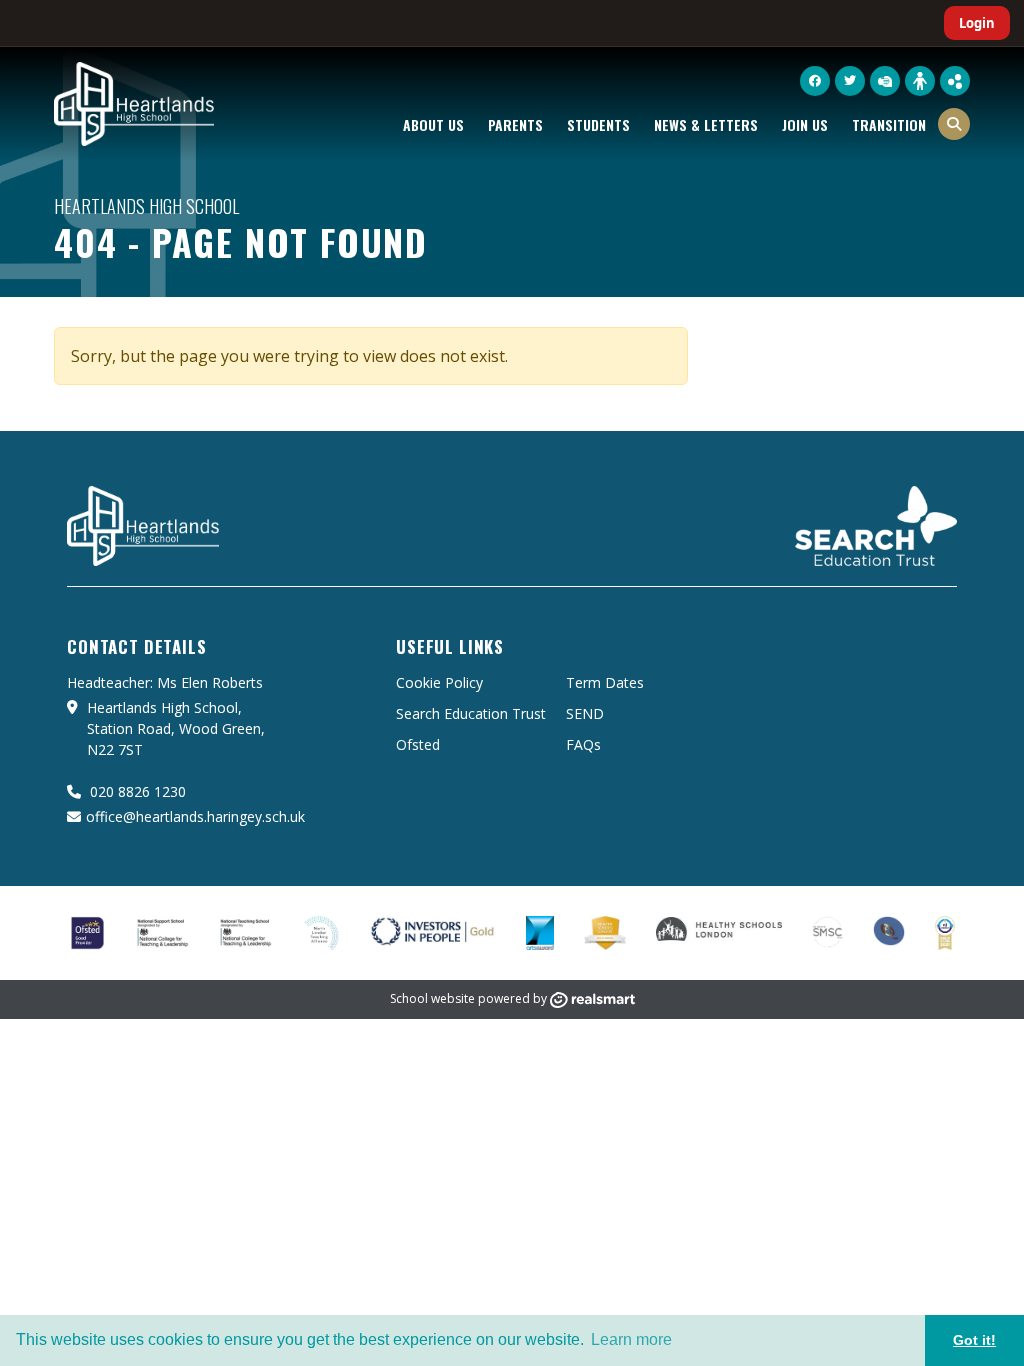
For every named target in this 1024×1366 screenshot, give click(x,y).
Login (977, 23)
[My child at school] (920, 80)
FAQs (583, 744)
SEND (585, 713)
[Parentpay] (885, 81)
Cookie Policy (439, 682)
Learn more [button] (631, 1339)
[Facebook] (815, 81)
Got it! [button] (974, 1340)
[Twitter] (850, 81)
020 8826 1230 (136, 791)
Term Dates (605, 682)
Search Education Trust (471, 713)
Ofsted (418, 744)
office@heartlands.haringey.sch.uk (195, 816)
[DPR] (955, 81)
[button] (954, 124)
